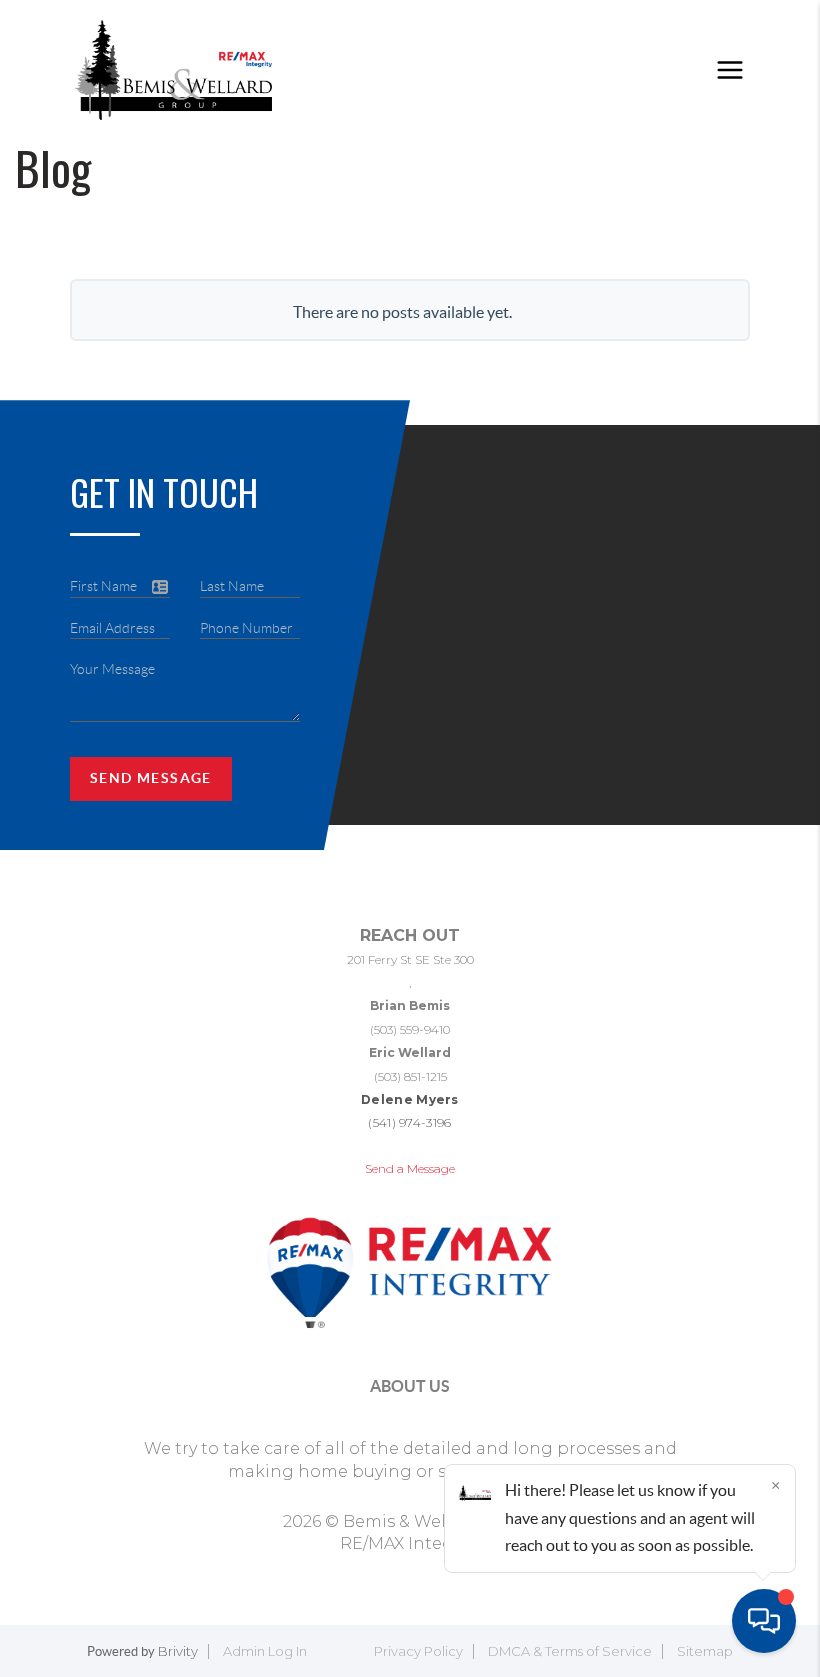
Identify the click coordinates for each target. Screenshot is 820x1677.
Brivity (178, 1651)
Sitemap (705, 1651)
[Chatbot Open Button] (764, 1621)
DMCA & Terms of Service (570, 1651)
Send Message (151, 778)
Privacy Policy (418, 1651)
